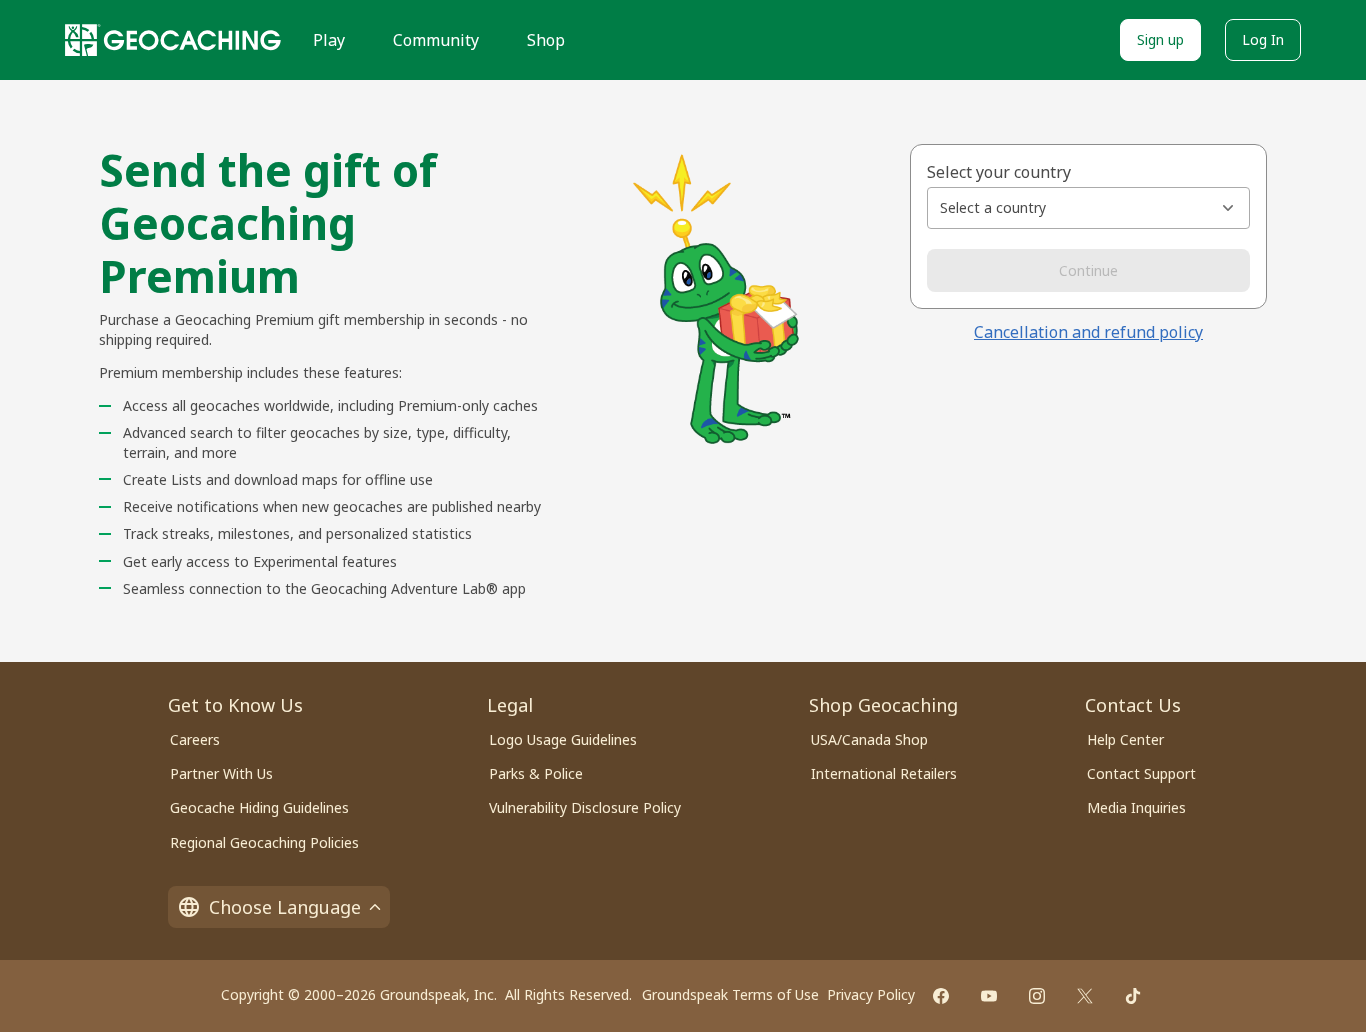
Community (436, 40)
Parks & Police (536, 773)
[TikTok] (1133, 996)
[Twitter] (1085, 996)
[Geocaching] (173, 40)
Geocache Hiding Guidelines (259, 807)
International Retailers (884, 773)
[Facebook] (941, 996)
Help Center (1125, 739)
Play (329, 40)
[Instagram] (1037, 996)
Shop (546, 40)
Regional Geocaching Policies (264, 842)
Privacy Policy (871, 994)
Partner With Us (221, 773)
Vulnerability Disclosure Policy (585, 807)
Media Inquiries (1136, 807)
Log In (1263, 39)
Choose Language (285, 907)
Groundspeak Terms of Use (730, 994)
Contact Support (1141, 773)
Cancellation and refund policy (1088, 332)
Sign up (1160, 39)
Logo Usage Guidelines (563, 739)
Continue (1088, 270)
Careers (195, 739)
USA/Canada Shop (869, 739)
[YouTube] (989, 996)
